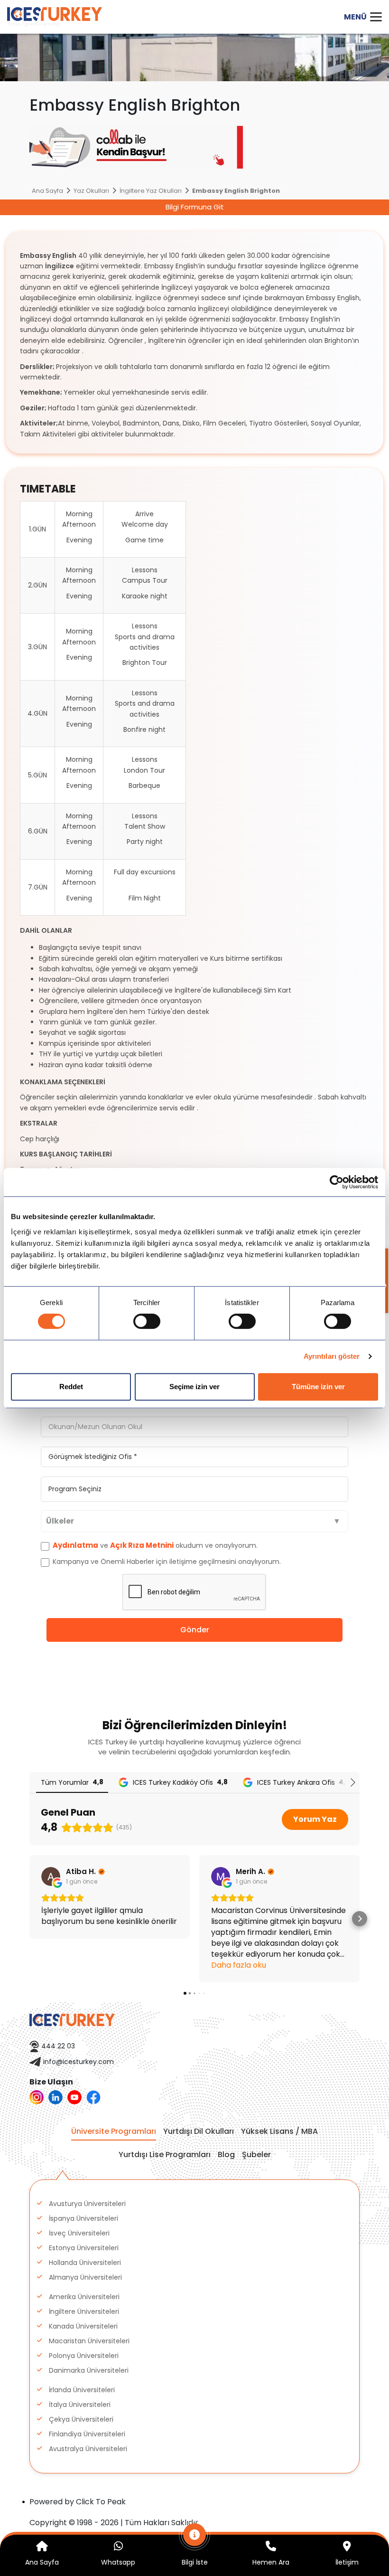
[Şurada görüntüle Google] (51, 1876)
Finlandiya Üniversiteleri (87, 2434)
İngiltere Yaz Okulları (151, 191)
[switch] (147, 1321)
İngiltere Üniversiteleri (84, 2311)
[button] (29, 1919)
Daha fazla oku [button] (239, 1965)
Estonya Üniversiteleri (84, 2248)
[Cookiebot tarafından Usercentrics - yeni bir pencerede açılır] (337, 1182)
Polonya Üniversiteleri (84, 2356)
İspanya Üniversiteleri (83, 2218)
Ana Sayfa (47, 191)
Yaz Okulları (91, 191)
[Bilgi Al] (195, 2540)
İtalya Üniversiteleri (80, 2405)
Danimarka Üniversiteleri (89, 2370)
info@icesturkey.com (79, 2062)
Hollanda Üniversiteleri (85, 2263)
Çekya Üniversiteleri (81, 2419)
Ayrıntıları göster (332, 1356)
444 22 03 (58, 2046)
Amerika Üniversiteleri (84, 2297)
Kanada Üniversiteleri (83, 2326)
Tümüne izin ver (318, 1387)
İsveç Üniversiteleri (79, 2233)
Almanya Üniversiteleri (85, 2277)
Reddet (71, 1387)
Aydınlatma (75, 1545)
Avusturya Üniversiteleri (87, 2204)
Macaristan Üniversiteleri (89, 2341)
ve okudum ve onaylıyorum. (155, 1545)
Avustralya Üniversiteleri (88, 2449)
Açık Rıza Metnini (142, 1545)
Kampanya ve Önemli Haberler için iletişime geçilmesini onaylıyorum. (166, 1562)
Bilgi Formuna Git (195, 207)
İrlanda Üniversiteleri (82, 2390)
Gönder (195, 1630)
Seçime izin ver (194, 1387)
